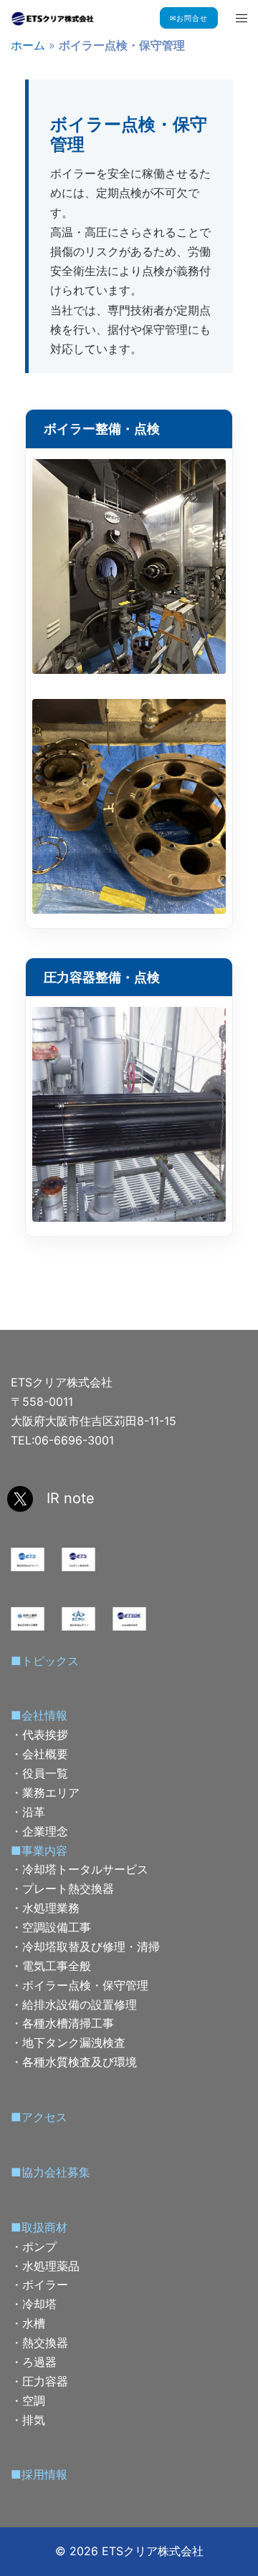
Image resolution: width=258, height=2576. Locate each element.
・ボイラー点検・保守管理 (80, 1985)
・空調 (28, 2401)
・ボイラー (39, 2285)
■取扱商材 (39, 2227)
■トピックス (45, 1661)
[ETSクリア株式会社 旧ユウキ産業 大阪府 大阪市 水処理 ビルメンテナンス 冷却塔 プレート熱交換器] (52, 18)
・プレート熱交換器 (62, 1888)
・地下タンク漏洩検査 (68, 2042)
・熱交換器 (39, 2343)
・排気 (28, 2420)
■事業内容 (39, 1851)
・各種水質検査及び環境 (74, 2062)
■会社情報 (39, 1715)
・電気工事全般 (51, 1966)
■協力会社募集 (51, 2172)
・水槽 (28, 2323)
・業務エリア (45, 1793)
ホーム (28, 45)
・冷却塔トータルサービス (80, 1869)
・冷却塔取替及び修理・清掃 (85, 1947)
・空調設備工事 (51, 1927)
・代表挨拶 (39, 1735)
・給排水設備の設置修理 (74, 2005)
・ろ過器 (34, 2362)
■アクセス (39, 2117)
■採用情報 (39, 2474)
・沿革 (28, 1812)
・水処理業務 (45, 1908)
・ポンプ (34, 2247)
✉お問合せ (189, 18)
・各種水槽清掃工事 (62, 2023)
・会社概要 (39, 1754)
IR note (71, 1498)
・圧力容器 (39, 2381)
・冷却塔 (34, 2304)
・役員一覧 (39, 1773)
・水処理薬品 (45, 2266)
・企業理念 (39, 1831)
